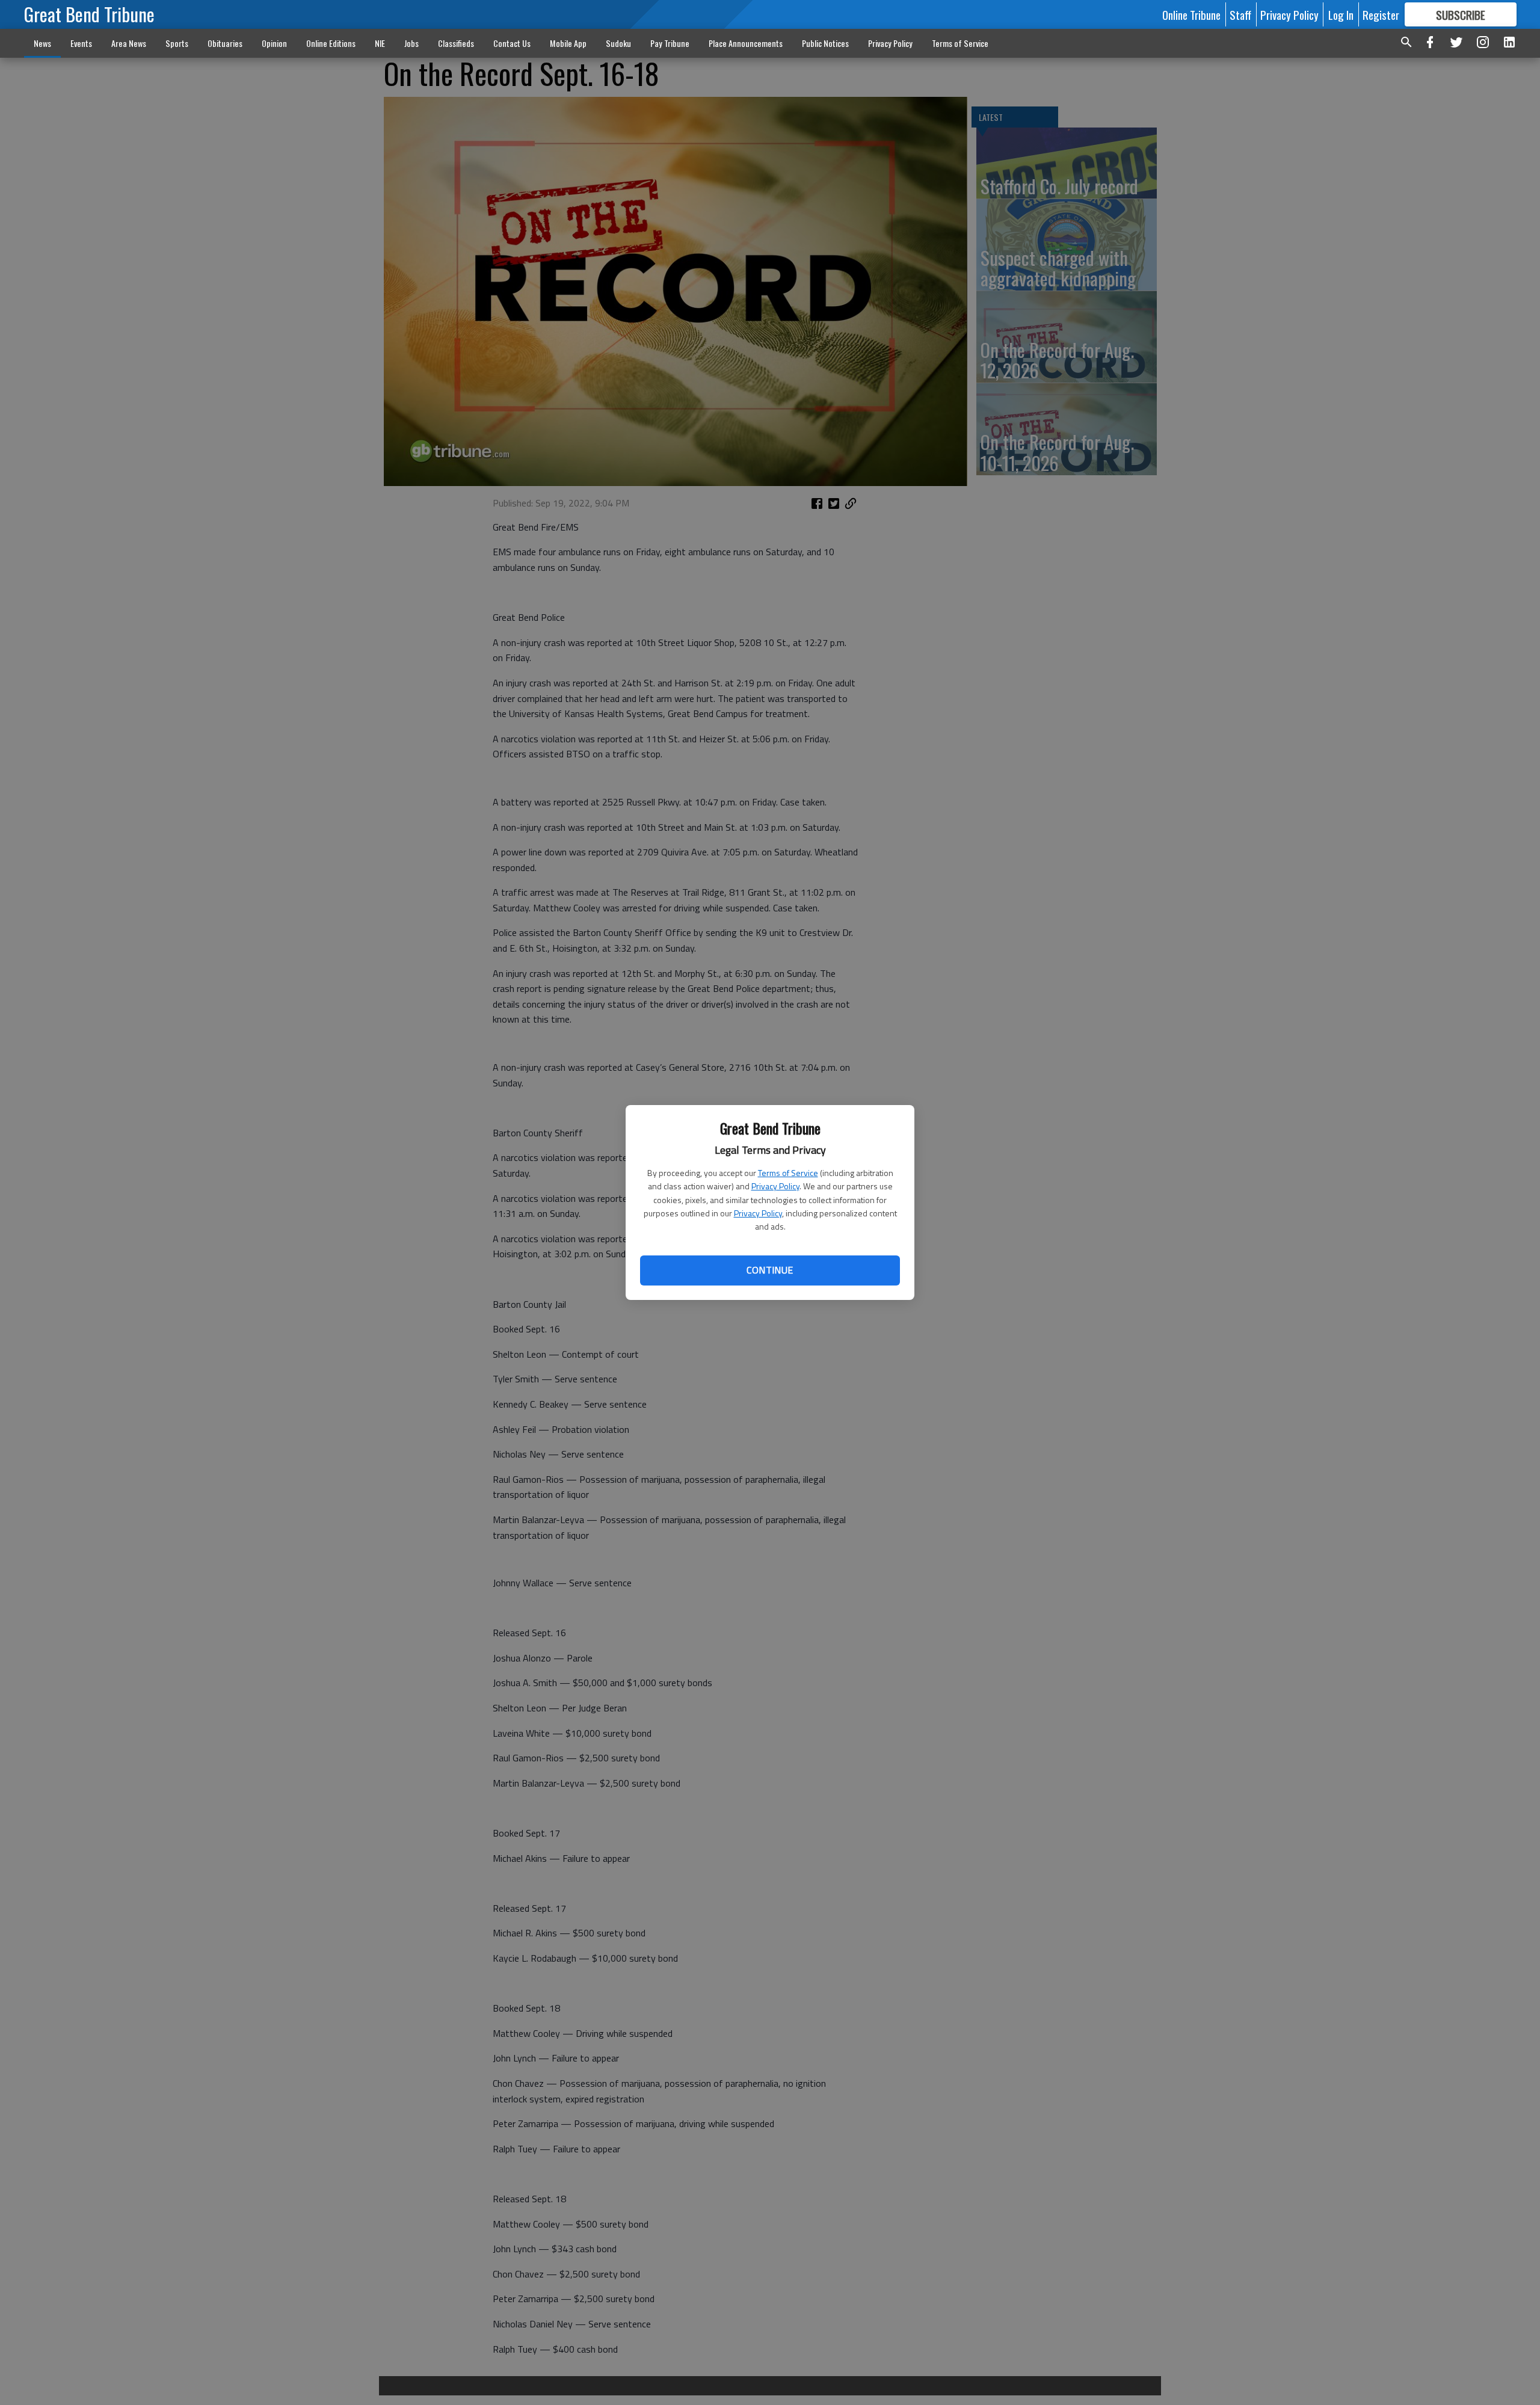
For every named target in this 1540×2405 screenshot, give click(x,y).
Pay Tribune (670, 43)
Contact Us (512, 43)
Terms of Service (788, 1173)
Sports (177, 43)
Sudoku (618, 43)
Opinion (274, 43)
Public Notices (825, 43)
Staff (1240, 14)
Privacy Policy (775, 1186)
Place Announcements (746, 43)
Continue (770, 1270)
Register (1381, 14)
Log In (1341, 14)
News (42, 43)
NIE (380, 43)
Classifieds (456, 43)
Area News (129, 43)
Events (81, 43)
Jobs (411, 43)
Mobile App (568, 43)
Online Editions (331, 43)
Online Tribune (1191, 14)
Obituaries (225, 43)
